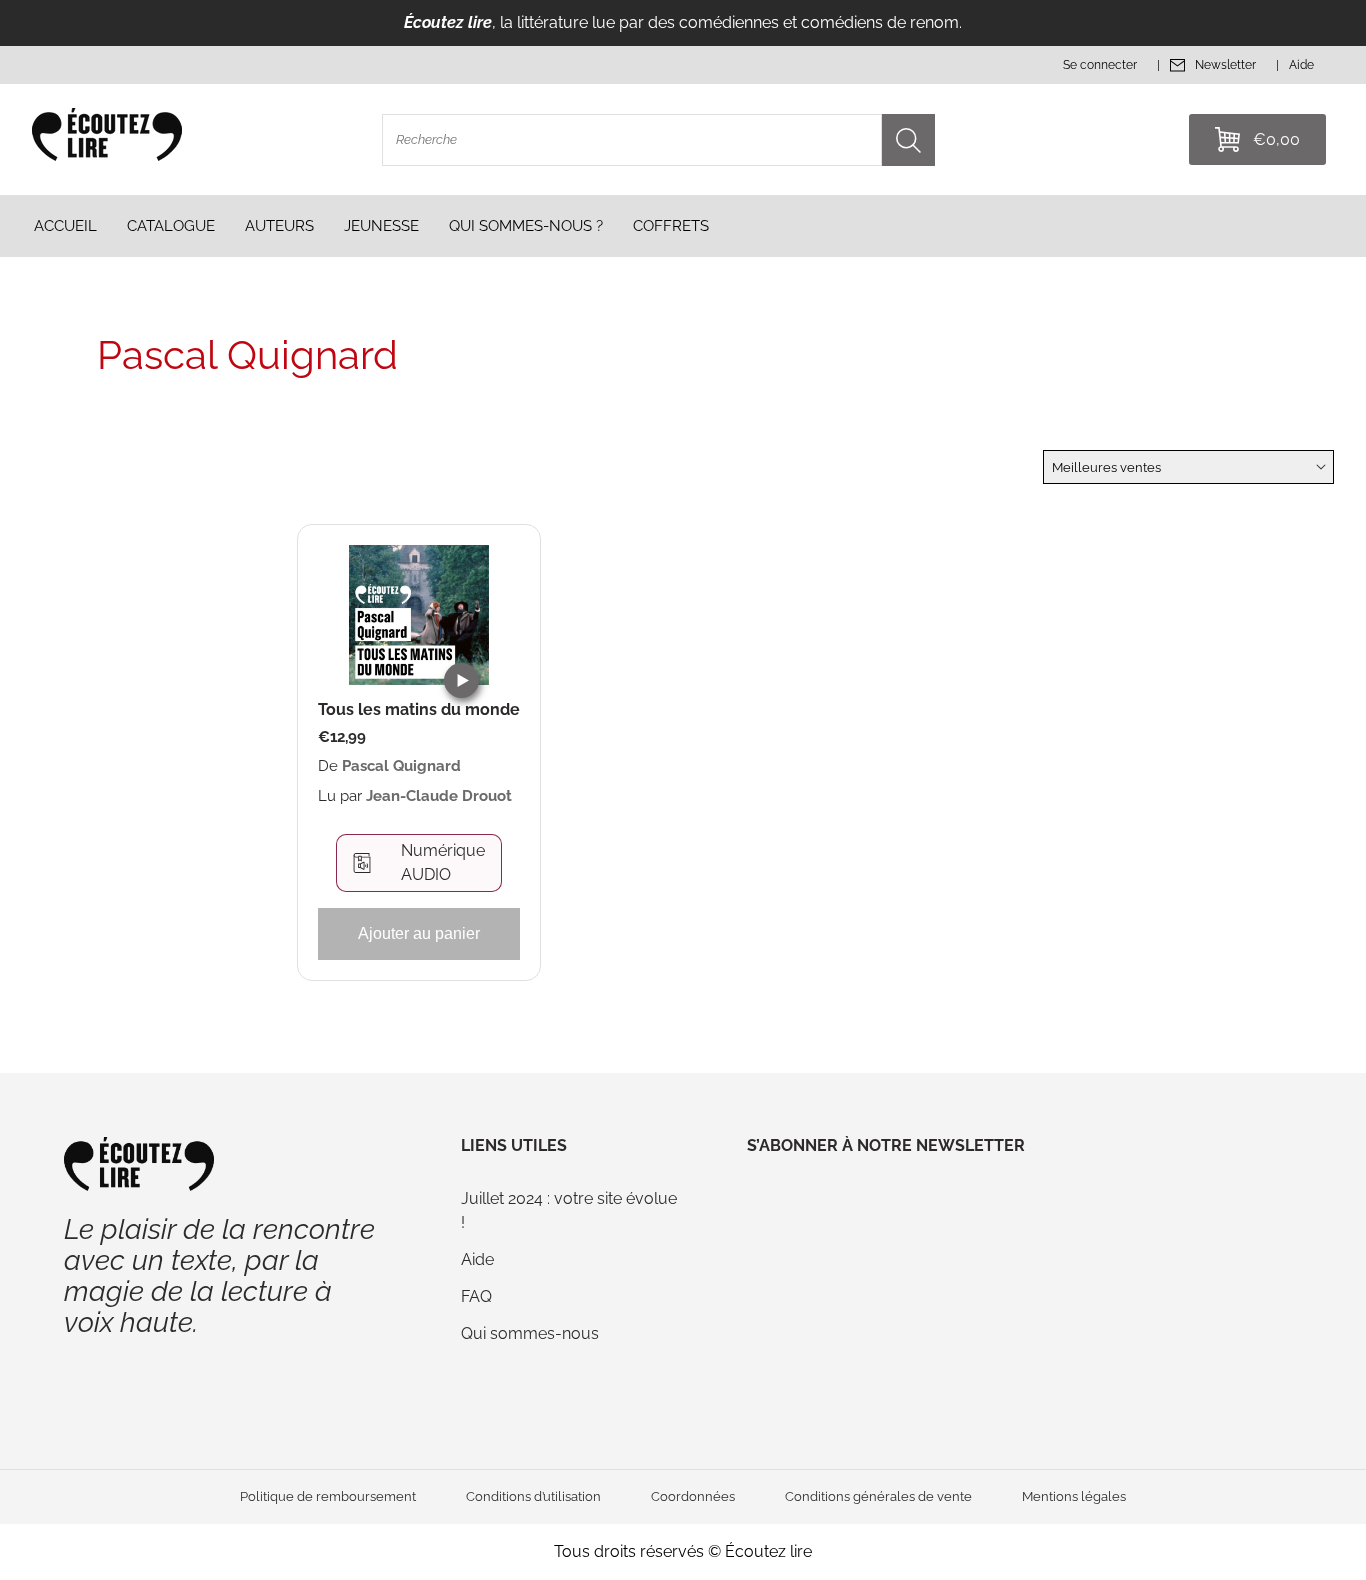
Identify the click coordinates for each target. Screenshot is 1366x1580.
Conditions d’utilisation (533, 1496)
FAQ (476, 1296)
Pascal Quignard (401, 766)
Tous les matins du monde (419, 710)
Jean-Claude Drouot (439, 796)
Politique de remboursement (328, 1496)
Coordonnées (693, 1496)
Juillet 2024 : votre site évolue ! (569, 1210)
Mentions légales (1074, 1496)
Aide (477, 1259)
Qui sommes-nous (530, 1333)
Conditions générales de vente (878, 1496)
